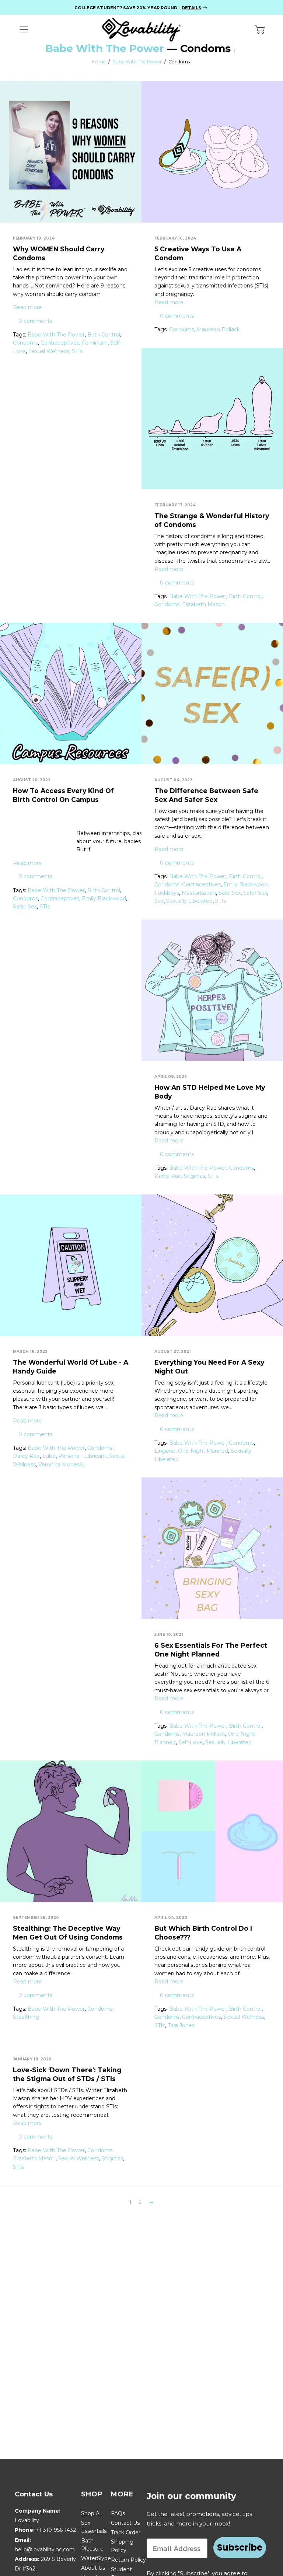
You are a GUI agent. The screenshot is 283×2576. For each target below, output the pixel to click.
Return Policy (128, 2560)
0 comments (35, 321)
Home (99, 62)
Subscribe (240, 2547)
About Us (93, 2568)
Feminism (95, 343)
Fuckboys (167, 893)
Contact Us (125, 2523)
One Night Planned (203, 1451)
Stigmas (195, 1176)
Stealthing (26, 2017)
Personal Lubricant (82, 1456)
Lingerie (165, 1451)
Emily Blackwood (104, 898)
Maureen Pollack (218, 329)
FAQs (118, 2513)
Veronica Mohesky (62, 1465)
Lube (49, 1456)
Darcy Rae (168, 1176)
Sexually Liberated (189, 901)
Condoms (25, 343)
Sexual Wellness (49, 351)
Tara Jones (181, 2025)
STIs (77, 351)
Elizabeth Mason (203, 604)
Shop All (91, 2513)
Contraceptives (60, 343)
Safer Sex (25, 907)
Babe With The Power (105, 48)
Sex (159, 901)
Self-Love (191, 1742)
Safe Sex (230, 893)
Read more (27, 307)
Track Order (126, 2533)
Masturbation (199, 893)
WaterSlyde (96, 2558)
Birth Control (104, 335)
